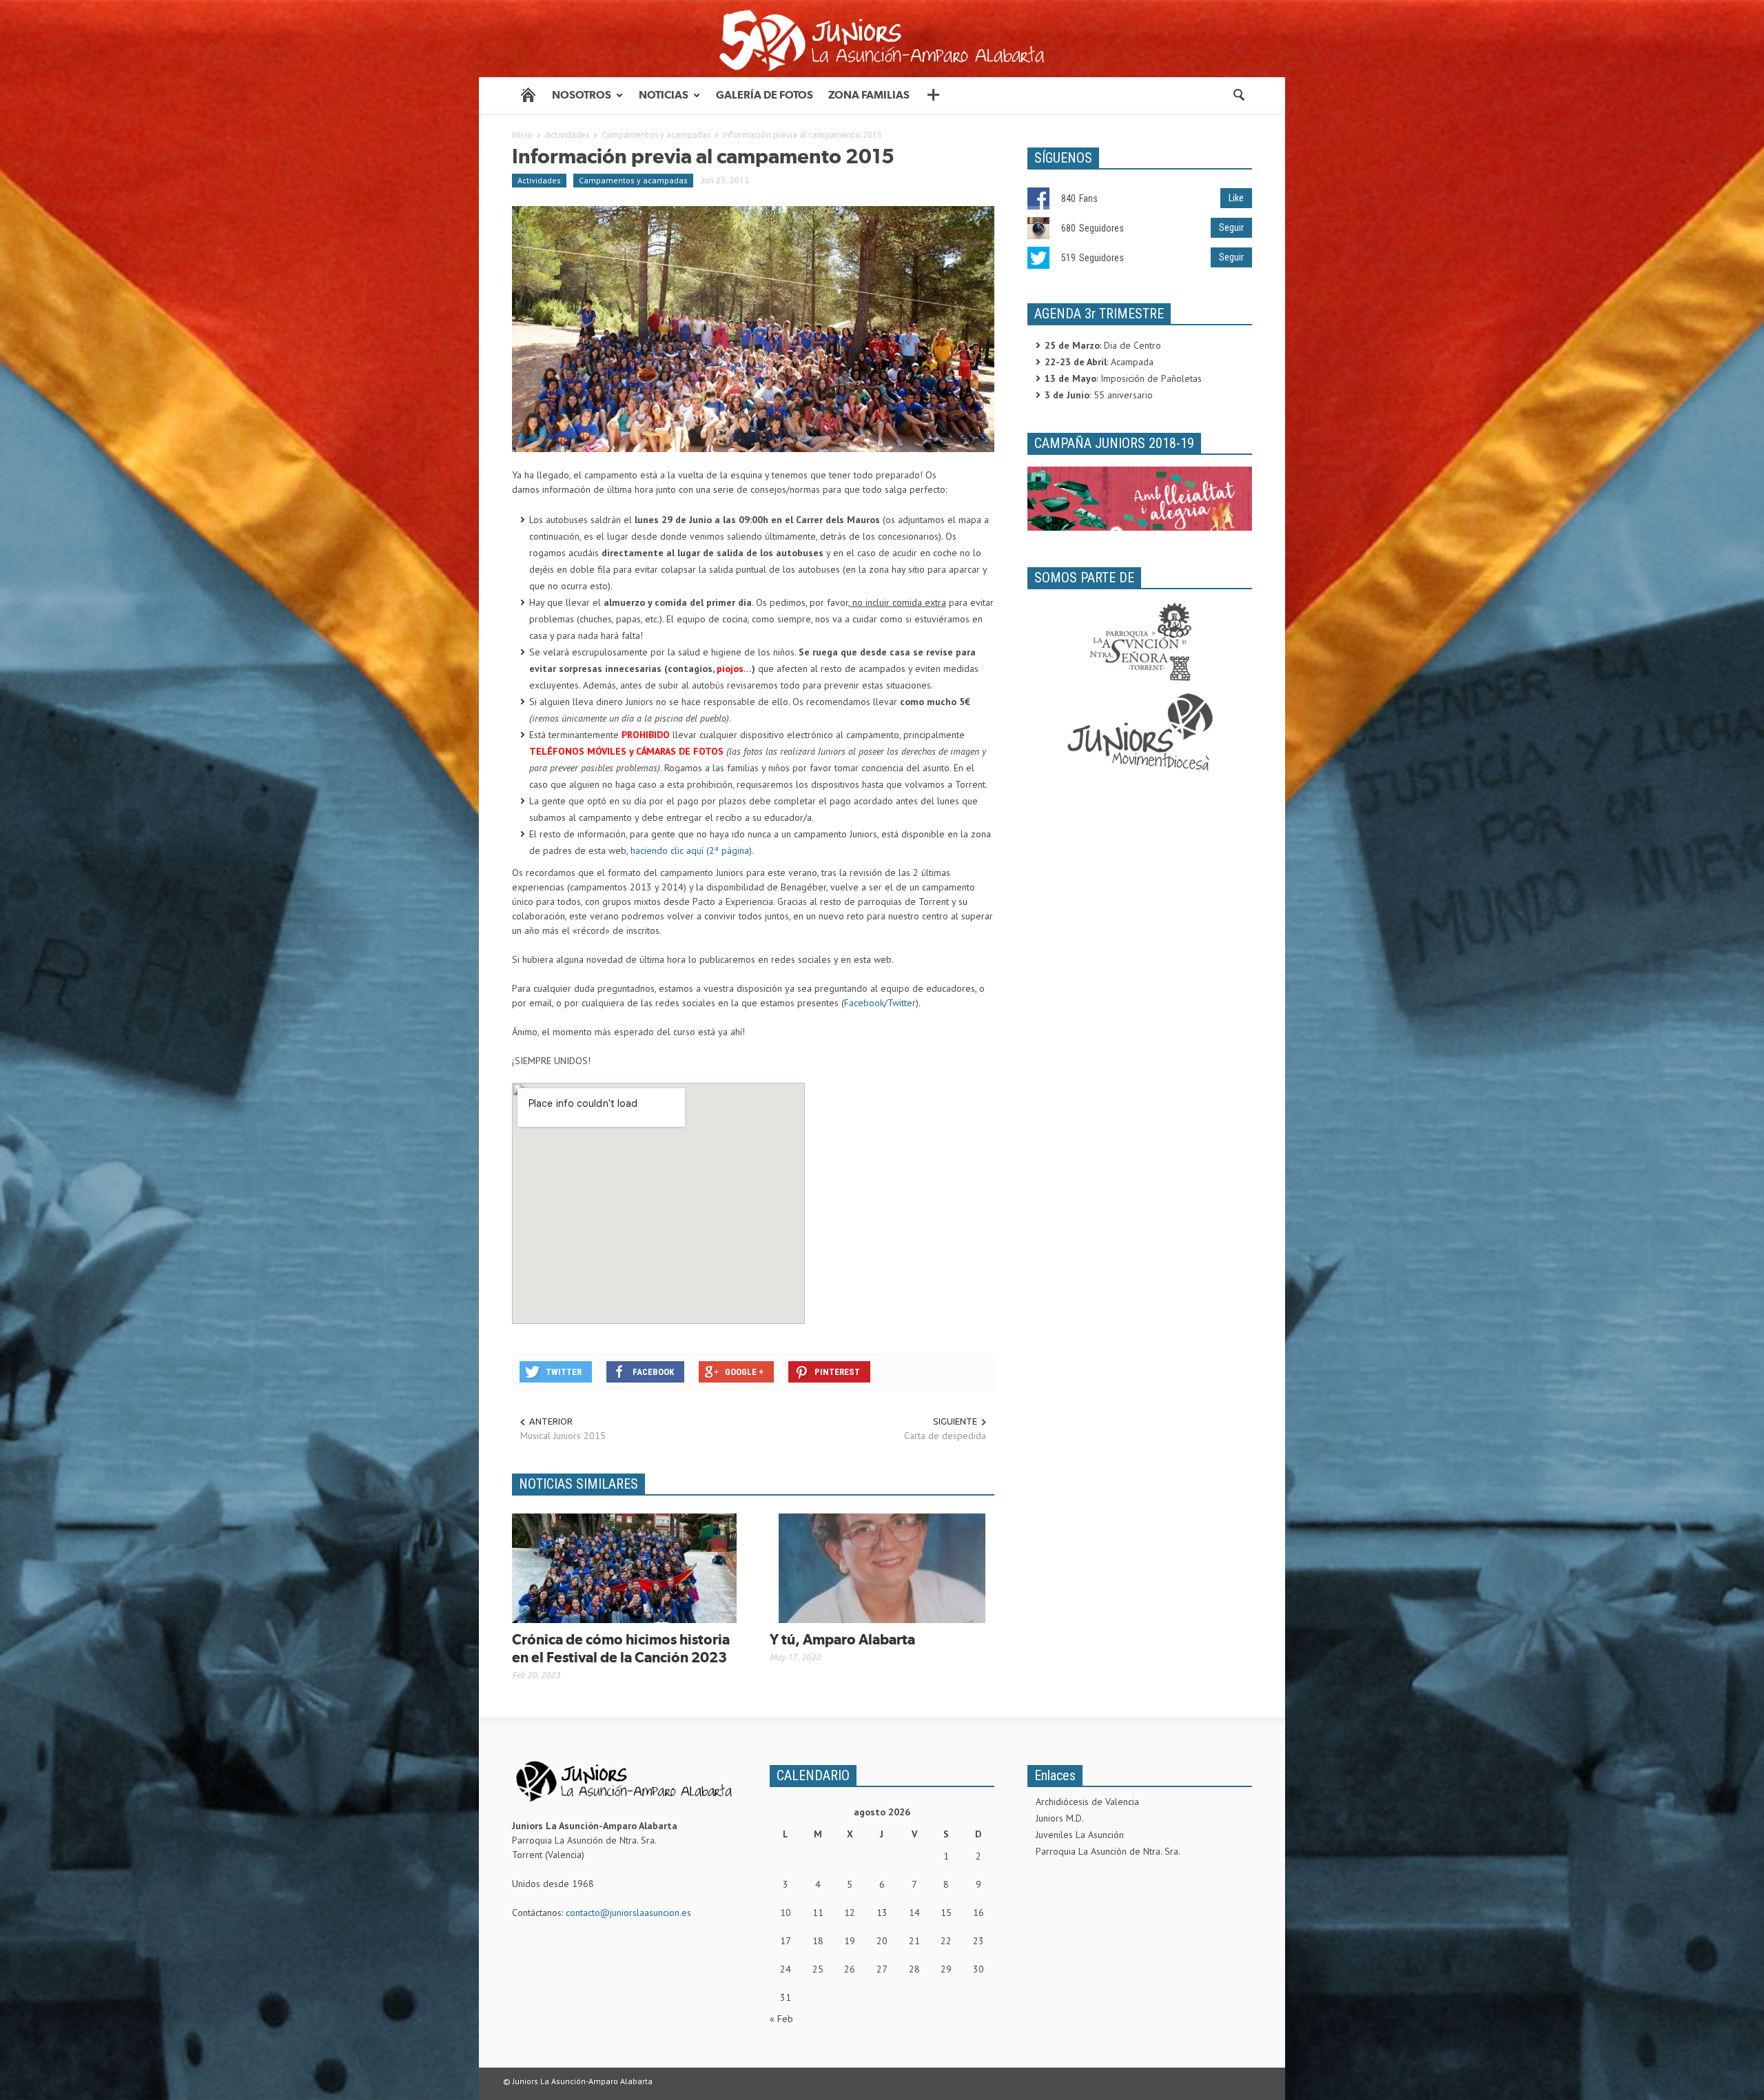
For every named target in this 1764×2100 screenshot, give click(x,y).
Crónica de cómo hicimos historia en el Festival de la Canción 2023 (621, 1648)
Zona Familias (869, 95)
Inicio (522, 135)
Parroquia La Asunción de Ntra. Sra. (1108, 1851)
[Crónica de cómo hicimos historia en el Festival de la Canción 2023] (624, 1567)
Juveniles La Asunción (1080, 1835)
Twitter (902, 1003)
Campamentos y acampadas (656, 135)
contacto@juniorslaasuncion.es (628, 1913)
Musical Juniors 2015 (563, 1436)
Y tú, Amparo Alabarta (842, 1639)
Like (1236, 198)
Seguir (1231, 227)
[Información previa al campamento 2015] (753, 328)
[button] (1238, 94)
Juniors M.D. (1060, 1818)
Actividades (567, 135)
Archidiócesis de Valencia (1087, 1802)
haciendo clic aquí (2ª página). (692, 850)
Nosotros (578, 101)
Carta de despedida (945, 1436)
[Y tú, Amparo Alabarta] (882, 1567)
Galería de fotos (765, 95)
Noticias (660, 101)
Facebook (864, 1003)
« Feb (781, 2019)
